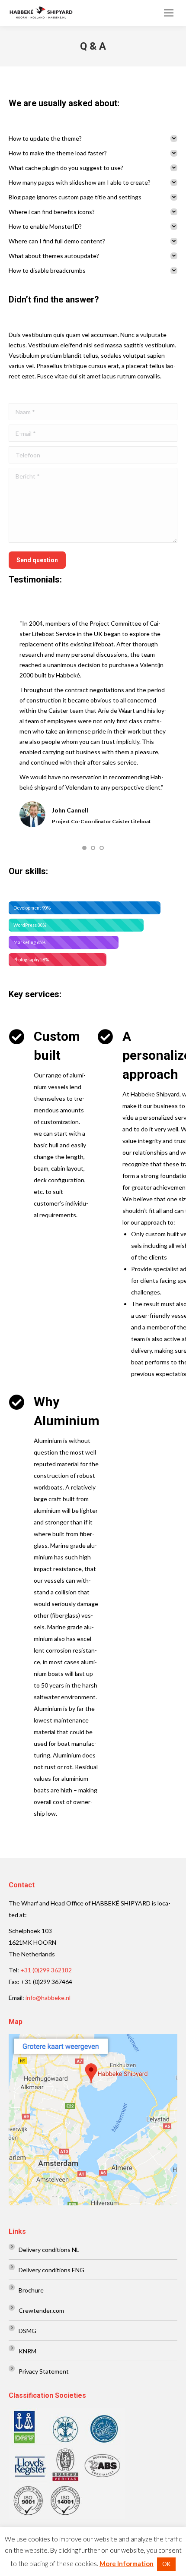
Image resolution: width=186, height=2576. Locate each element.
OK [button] (166, 2564)
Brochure (31, 2290)
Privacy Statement (44, 2371)
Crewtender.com (41, 2310)
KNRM (27, 2351)
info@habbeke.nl (48, 1998)
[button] (84, 848)
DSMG (27, 2331)
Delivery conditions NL (49, 2250)
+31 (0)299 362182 (46, 1970)
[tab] (93, 139)
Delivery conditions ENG (51, 2270)
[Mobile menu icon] (169, 13)
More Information (127, 2563)
